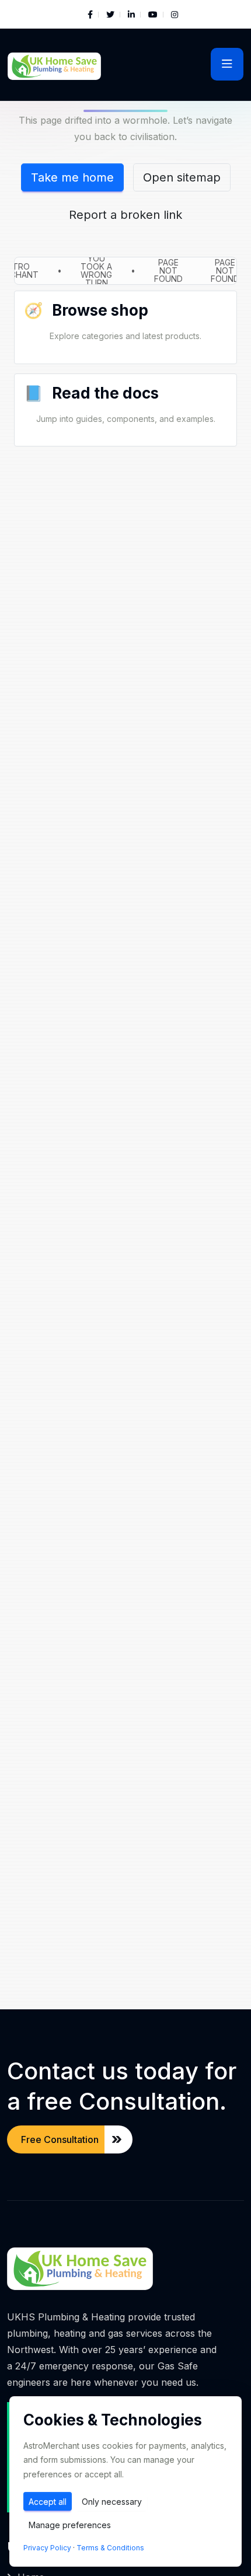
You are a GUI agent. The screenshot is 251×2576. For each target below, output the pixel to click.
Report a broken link (125, 215)
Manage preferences (70, 2525)
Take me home (72, 177)
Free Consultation (60, 2139)
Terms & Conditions (110, 2548)
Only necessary (112, 2502)
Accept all (48, 2502)
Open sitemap (182, 177)
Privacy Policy (47, 2548)
